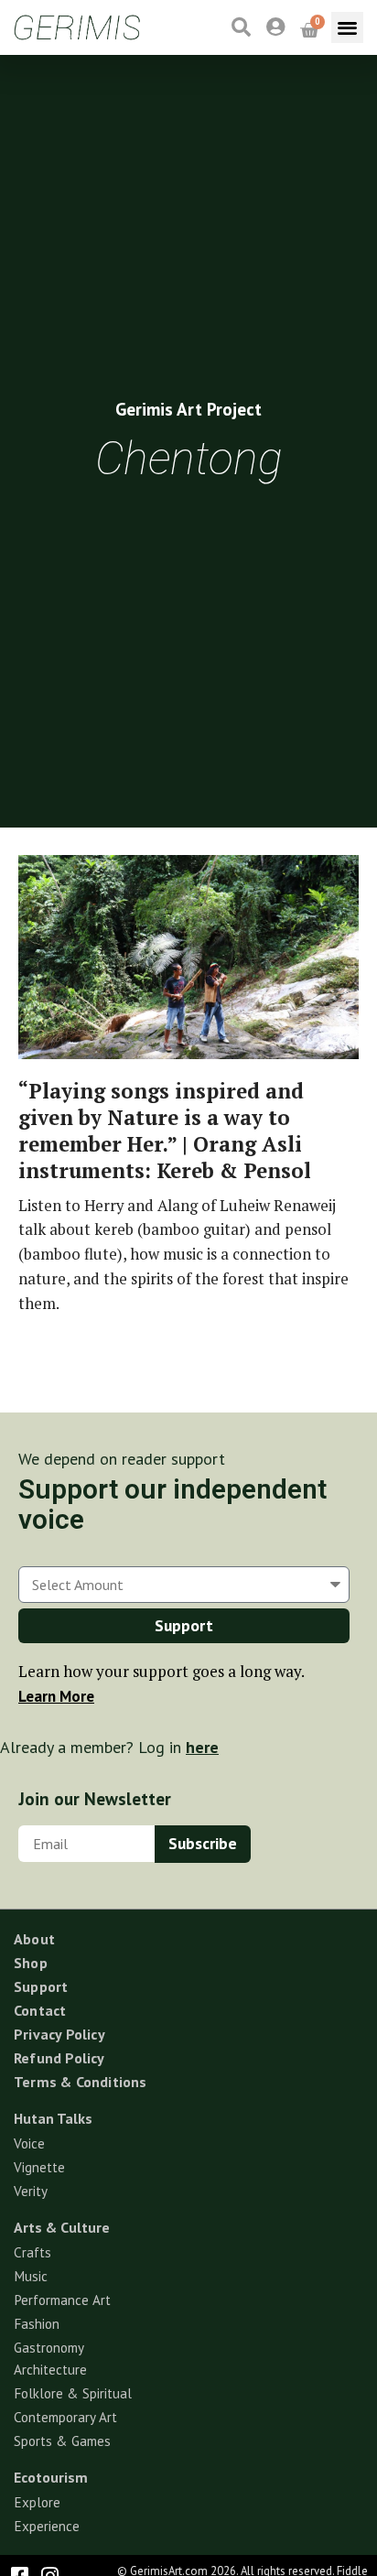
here (202, 1747)
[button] (347, 28)
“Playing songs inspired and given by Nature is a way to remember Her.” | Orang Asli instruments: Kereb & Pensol (165, 1131)
